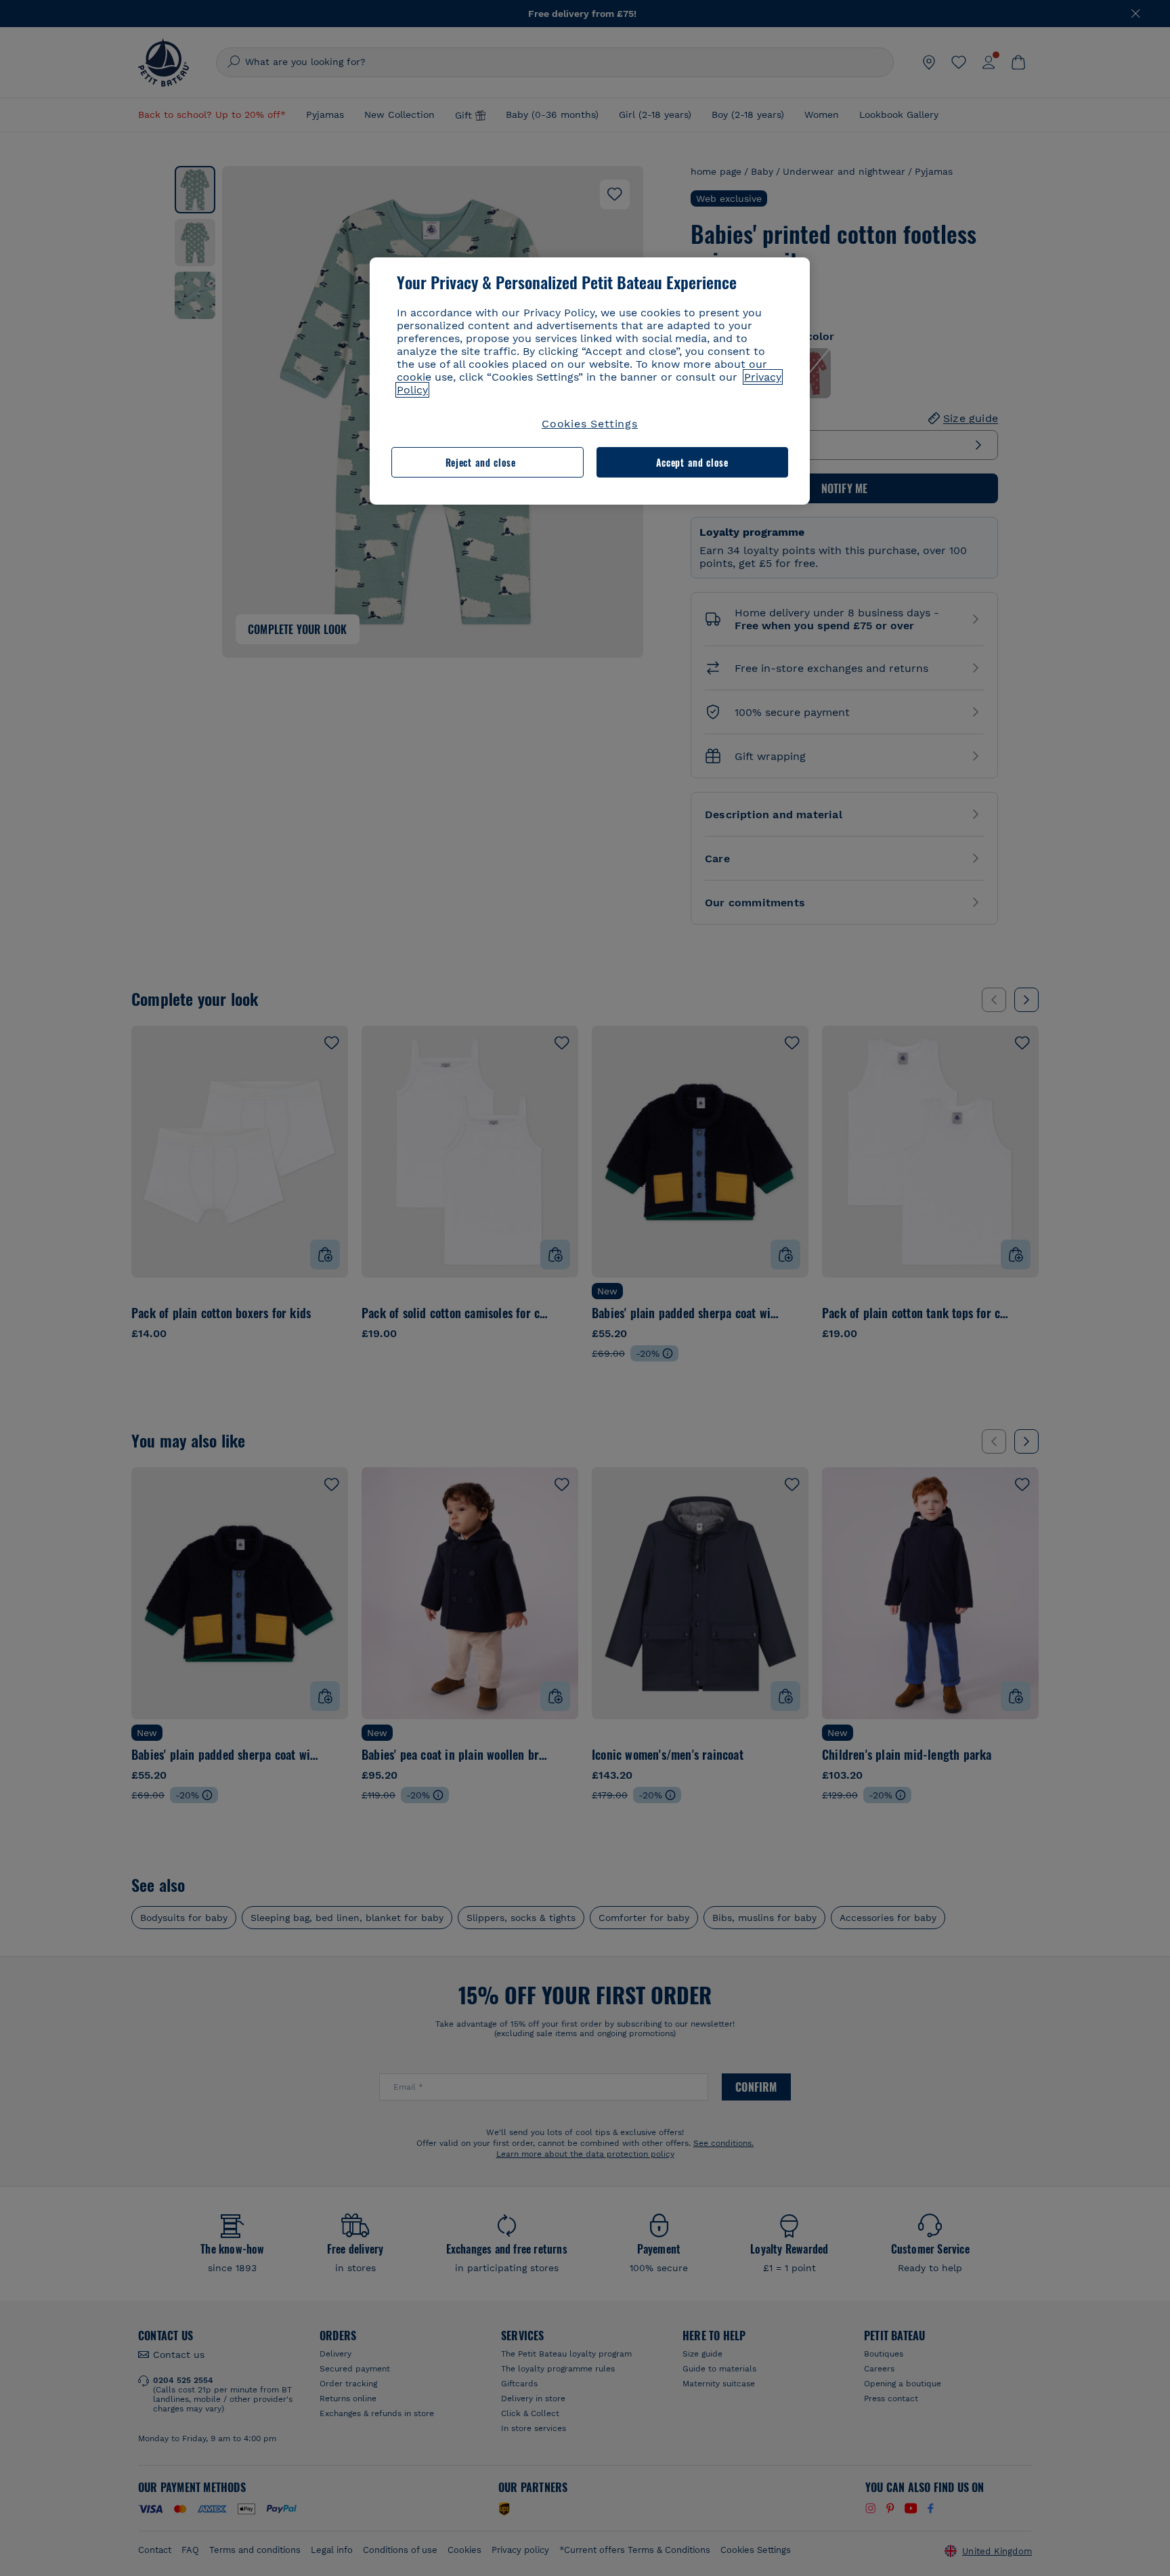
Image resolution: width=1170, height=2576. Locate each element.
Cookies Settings (590, 424)
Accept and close (692, 462)
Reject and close (481, 462)
